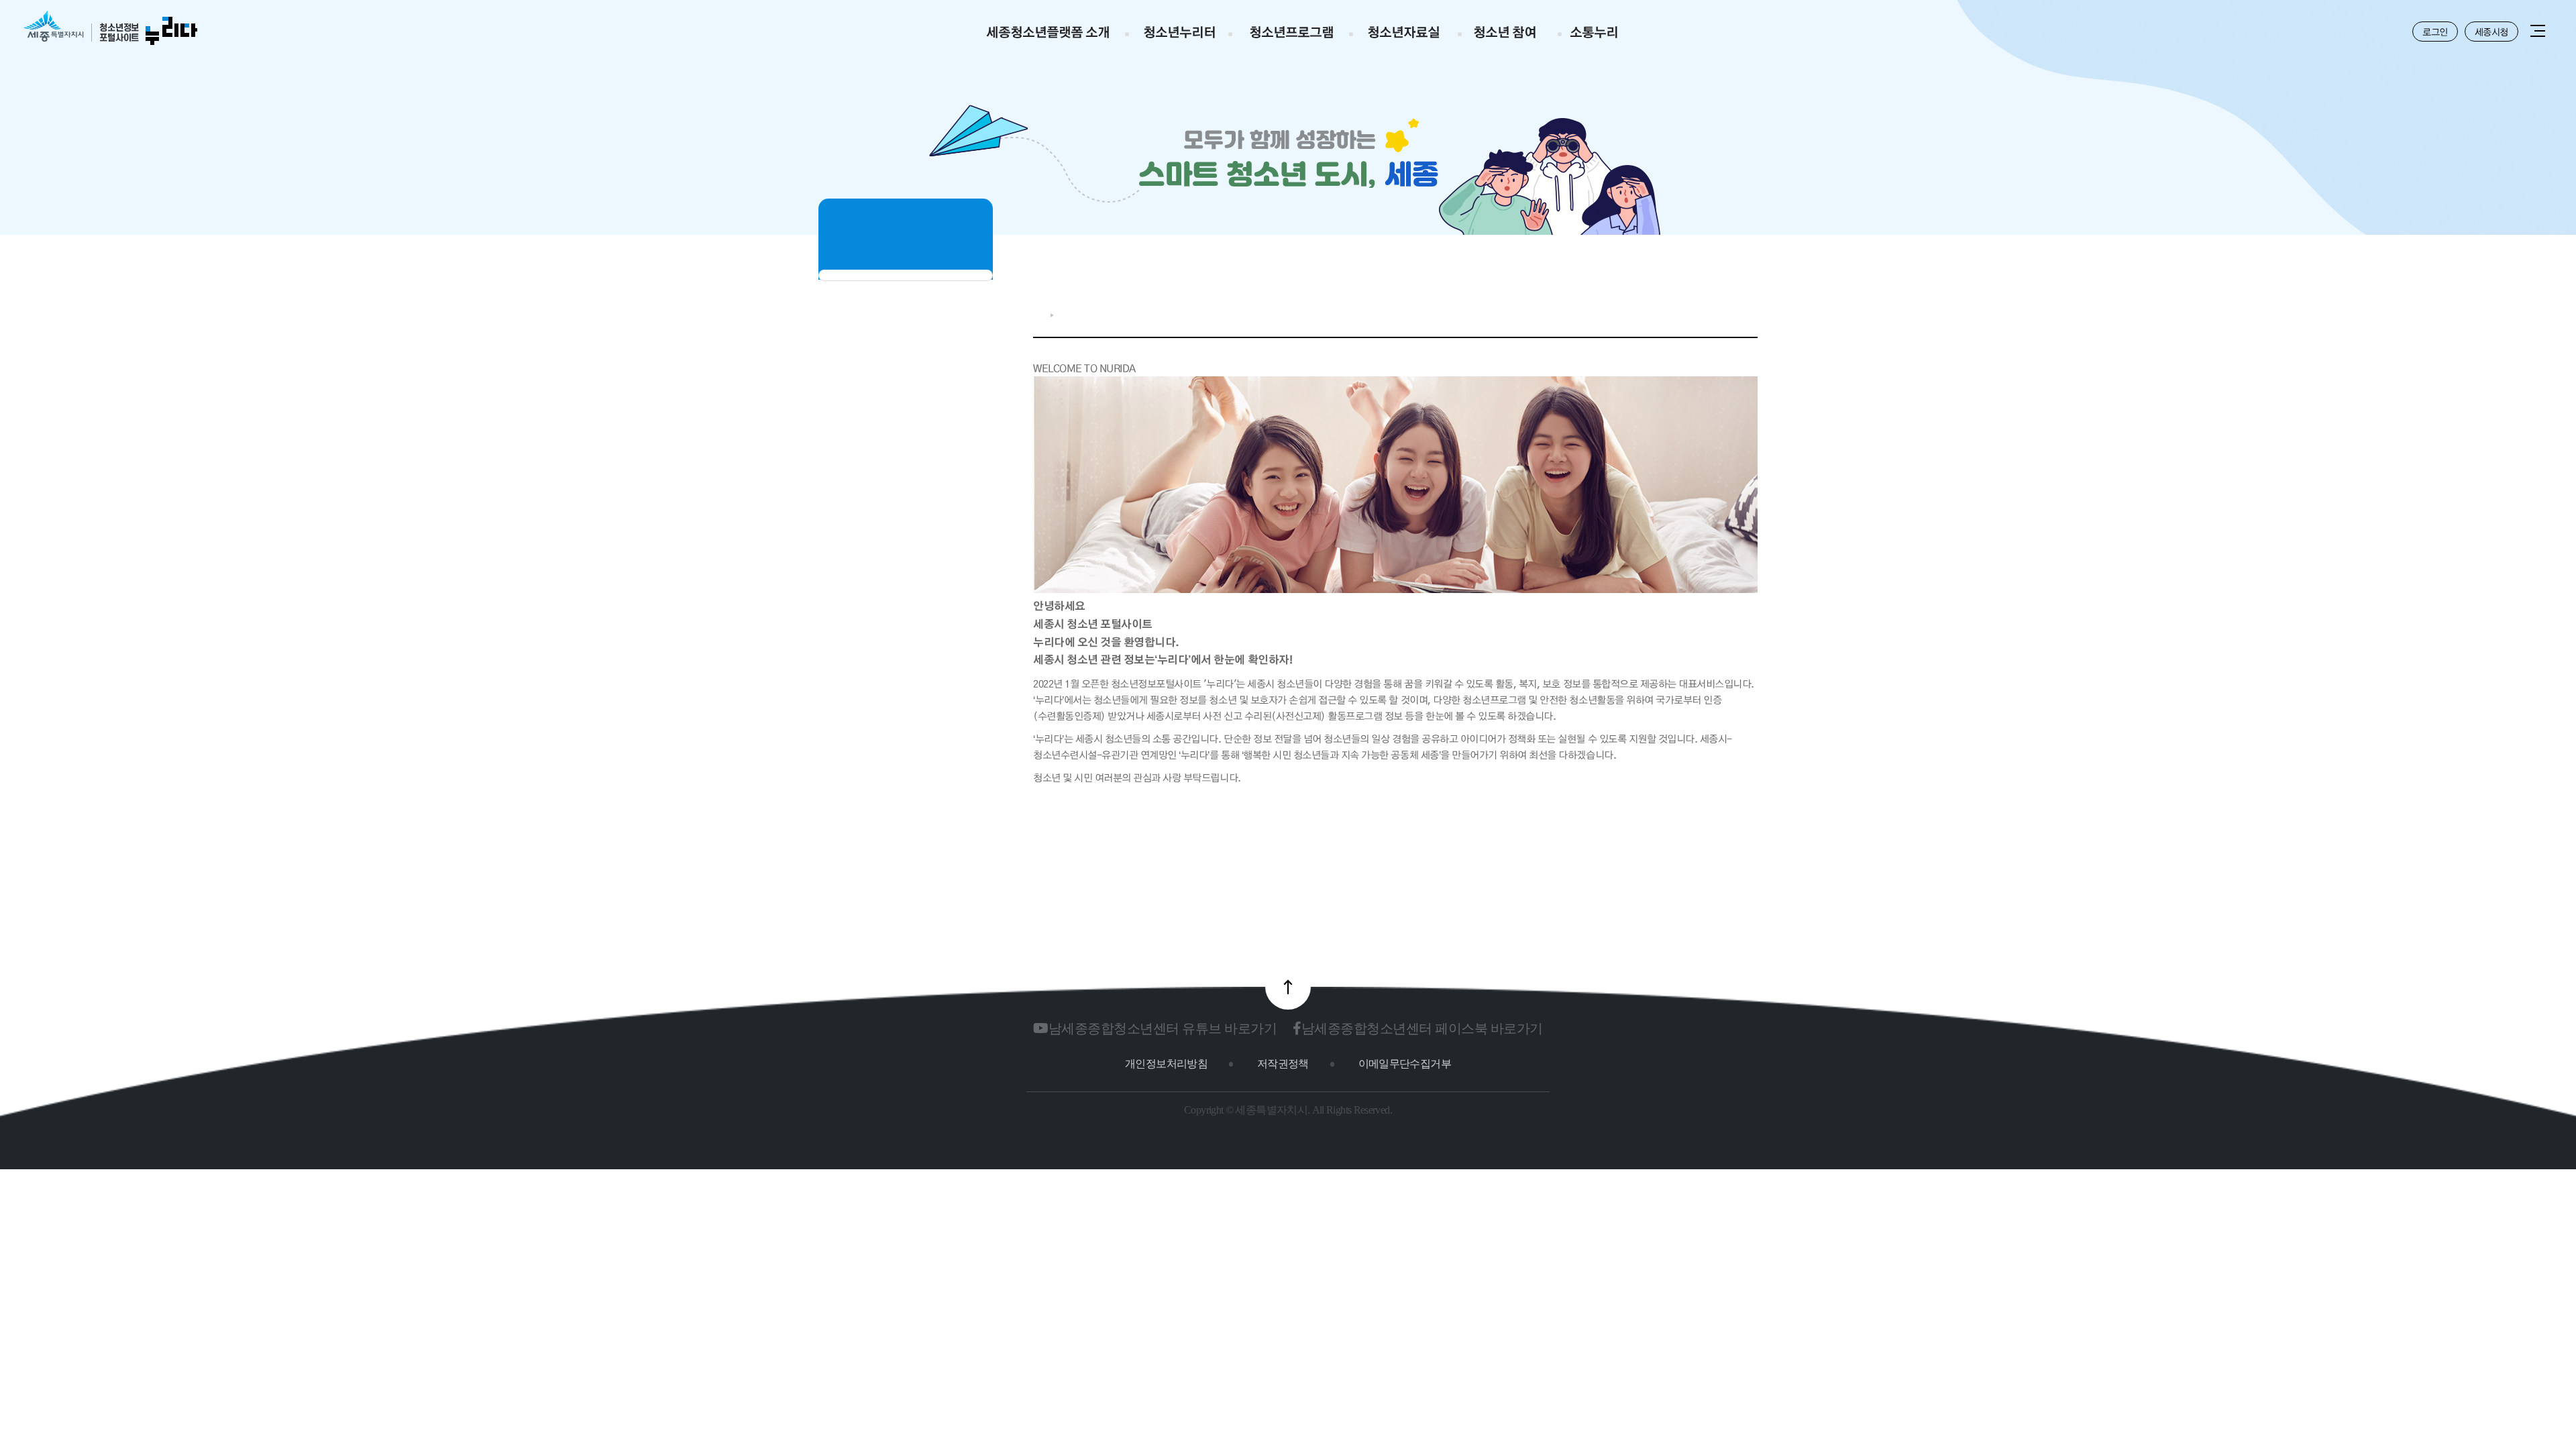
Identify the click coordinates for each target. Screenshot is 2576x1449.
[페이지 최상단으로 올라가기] (1288, 987)
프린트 (1751, 312)
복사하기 (1730, 312)
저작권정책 (1283, 1064)
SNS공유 (1708, 312)
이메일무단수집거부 (1405, 1064)
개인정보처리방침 (1166, 1064)
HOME (1038, 315)
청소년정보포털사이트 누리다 (110, 29)
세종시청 (2491, 32)
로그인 (2435, 32)
